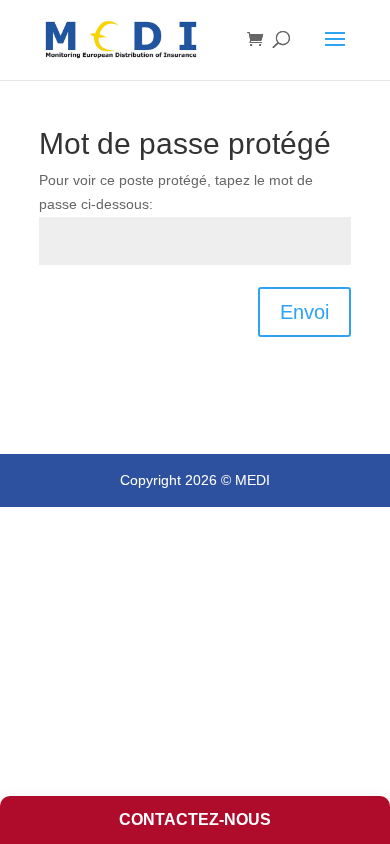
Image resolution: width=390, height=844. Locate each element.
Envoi (304, 312)
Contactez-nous (195, 819)
